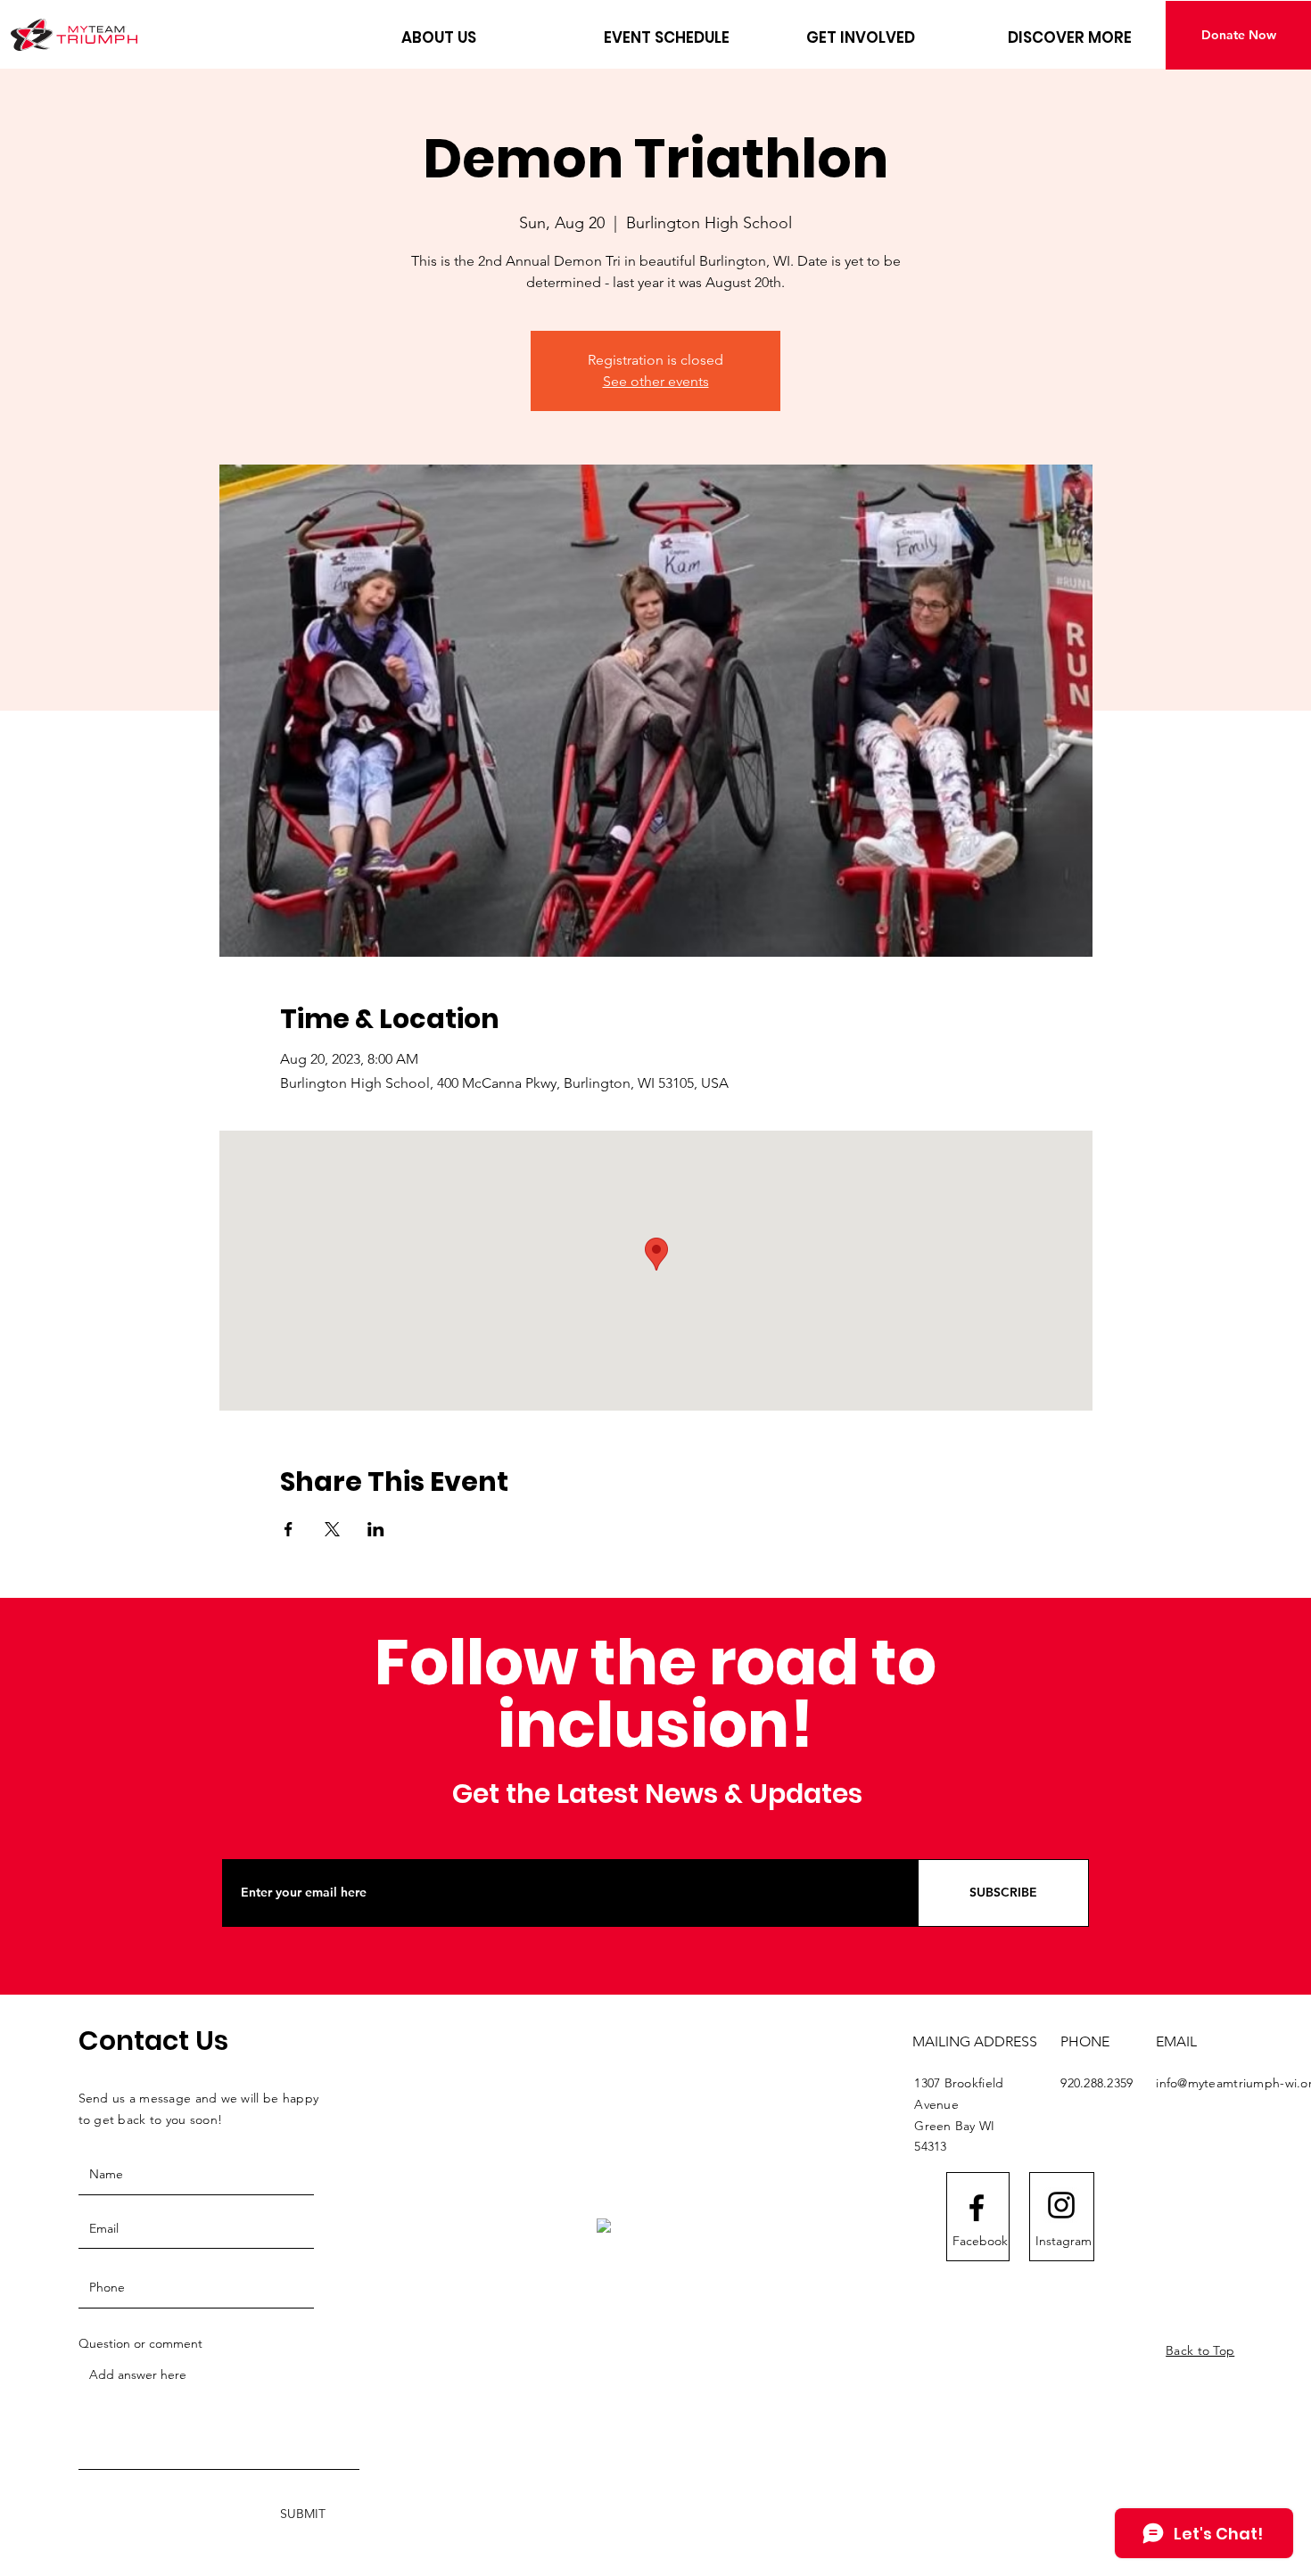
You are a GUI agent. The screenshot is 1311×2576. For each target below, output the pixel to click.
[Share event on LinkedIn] (376, 1529)
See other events (656, 381)
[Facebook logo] (977, 2208)
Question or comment (140, 2343)
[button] (489, 37)
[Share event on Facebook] (289, 1529)
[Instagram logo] (1061, 2205)
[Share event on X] (332, 1529)
